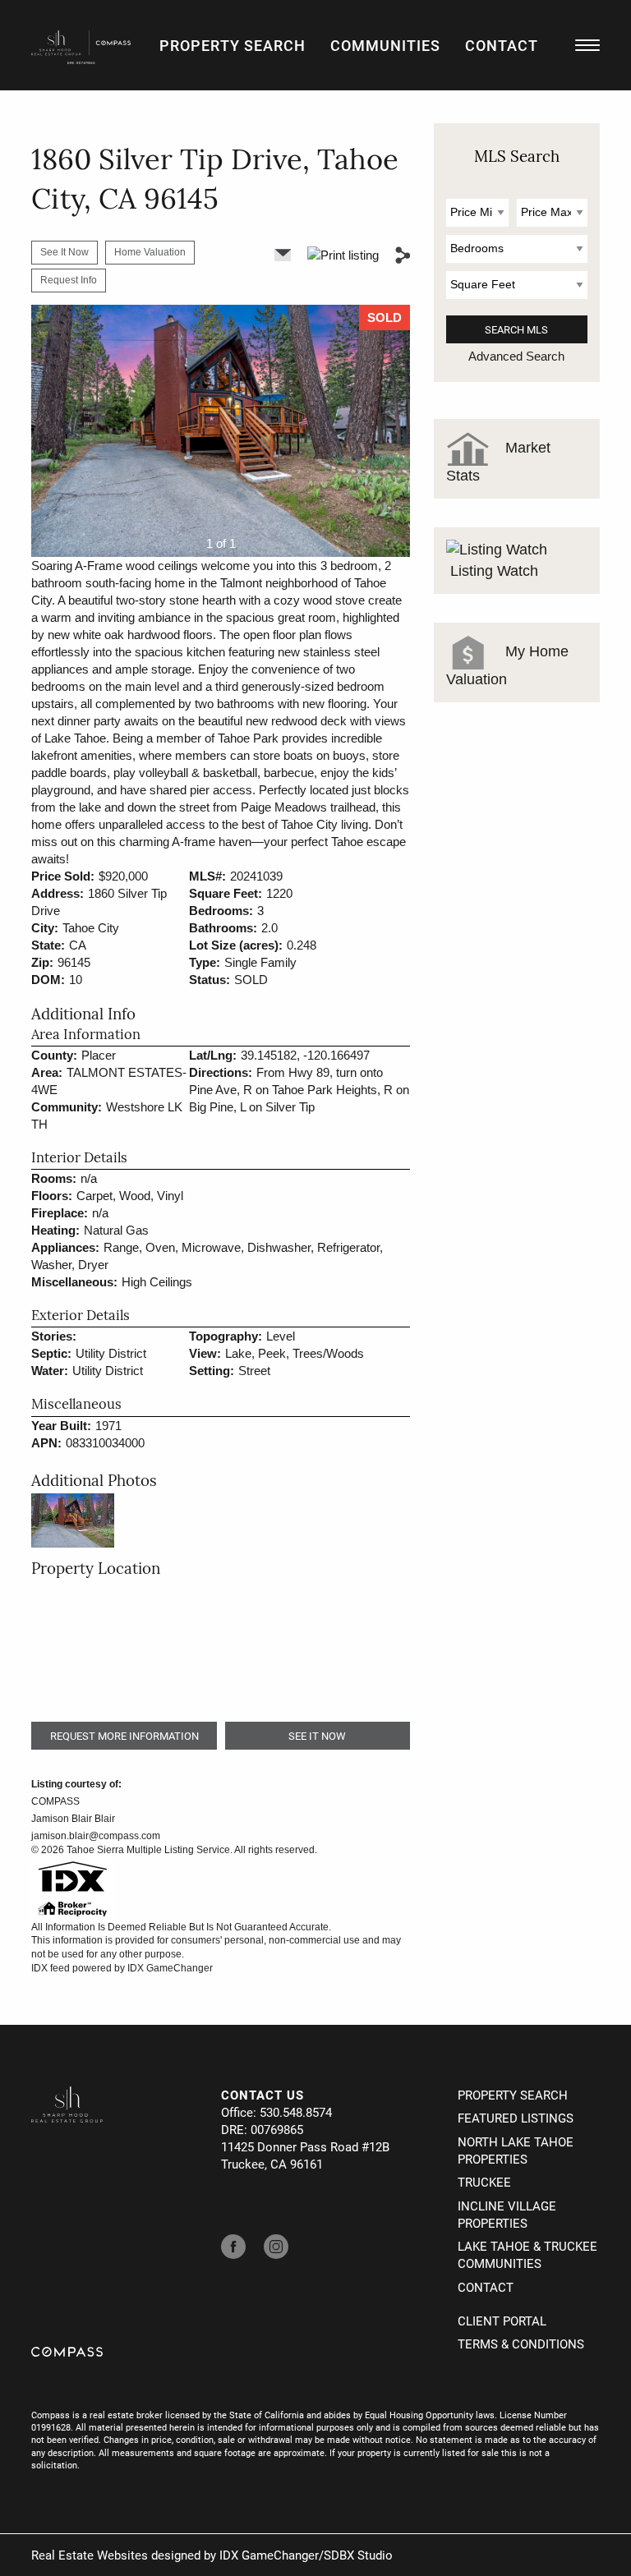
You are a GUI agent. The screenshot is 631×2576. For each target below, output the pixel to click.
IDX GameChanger (170, 1968)
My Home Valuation (507, 665)
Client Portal (502, 2321)
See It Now (64, 252)
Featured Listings (516, 2118)
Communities (385, 45)
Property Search (233, 45)
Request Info (69, 280)
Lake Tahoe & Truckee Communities (527, 2254)
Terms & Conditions (521, 2344)
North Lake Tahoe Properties (516, 2150)
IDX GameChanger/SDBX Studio (306, 2555)
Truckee (484, 2182)
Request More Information (124, 1736)
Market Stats (498, 461)
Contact (502, 45)
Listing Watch (492, 571)
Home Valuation (150, 252)
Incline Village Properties (507, 2214)
